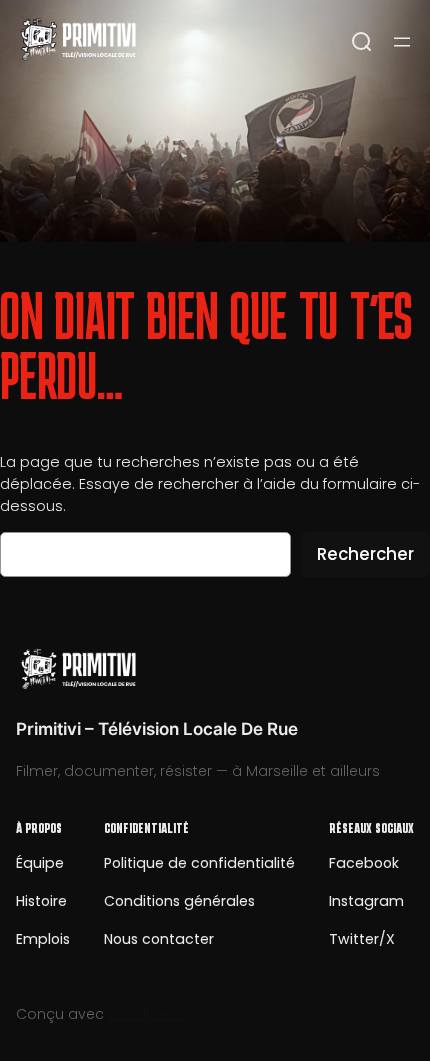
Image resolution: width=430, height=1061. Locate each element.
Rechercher (365, 554)
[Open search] (362, 42)
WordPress (146, 1014)
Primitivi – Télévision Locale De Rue (157, 729)
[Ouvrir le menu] (402, 42)
